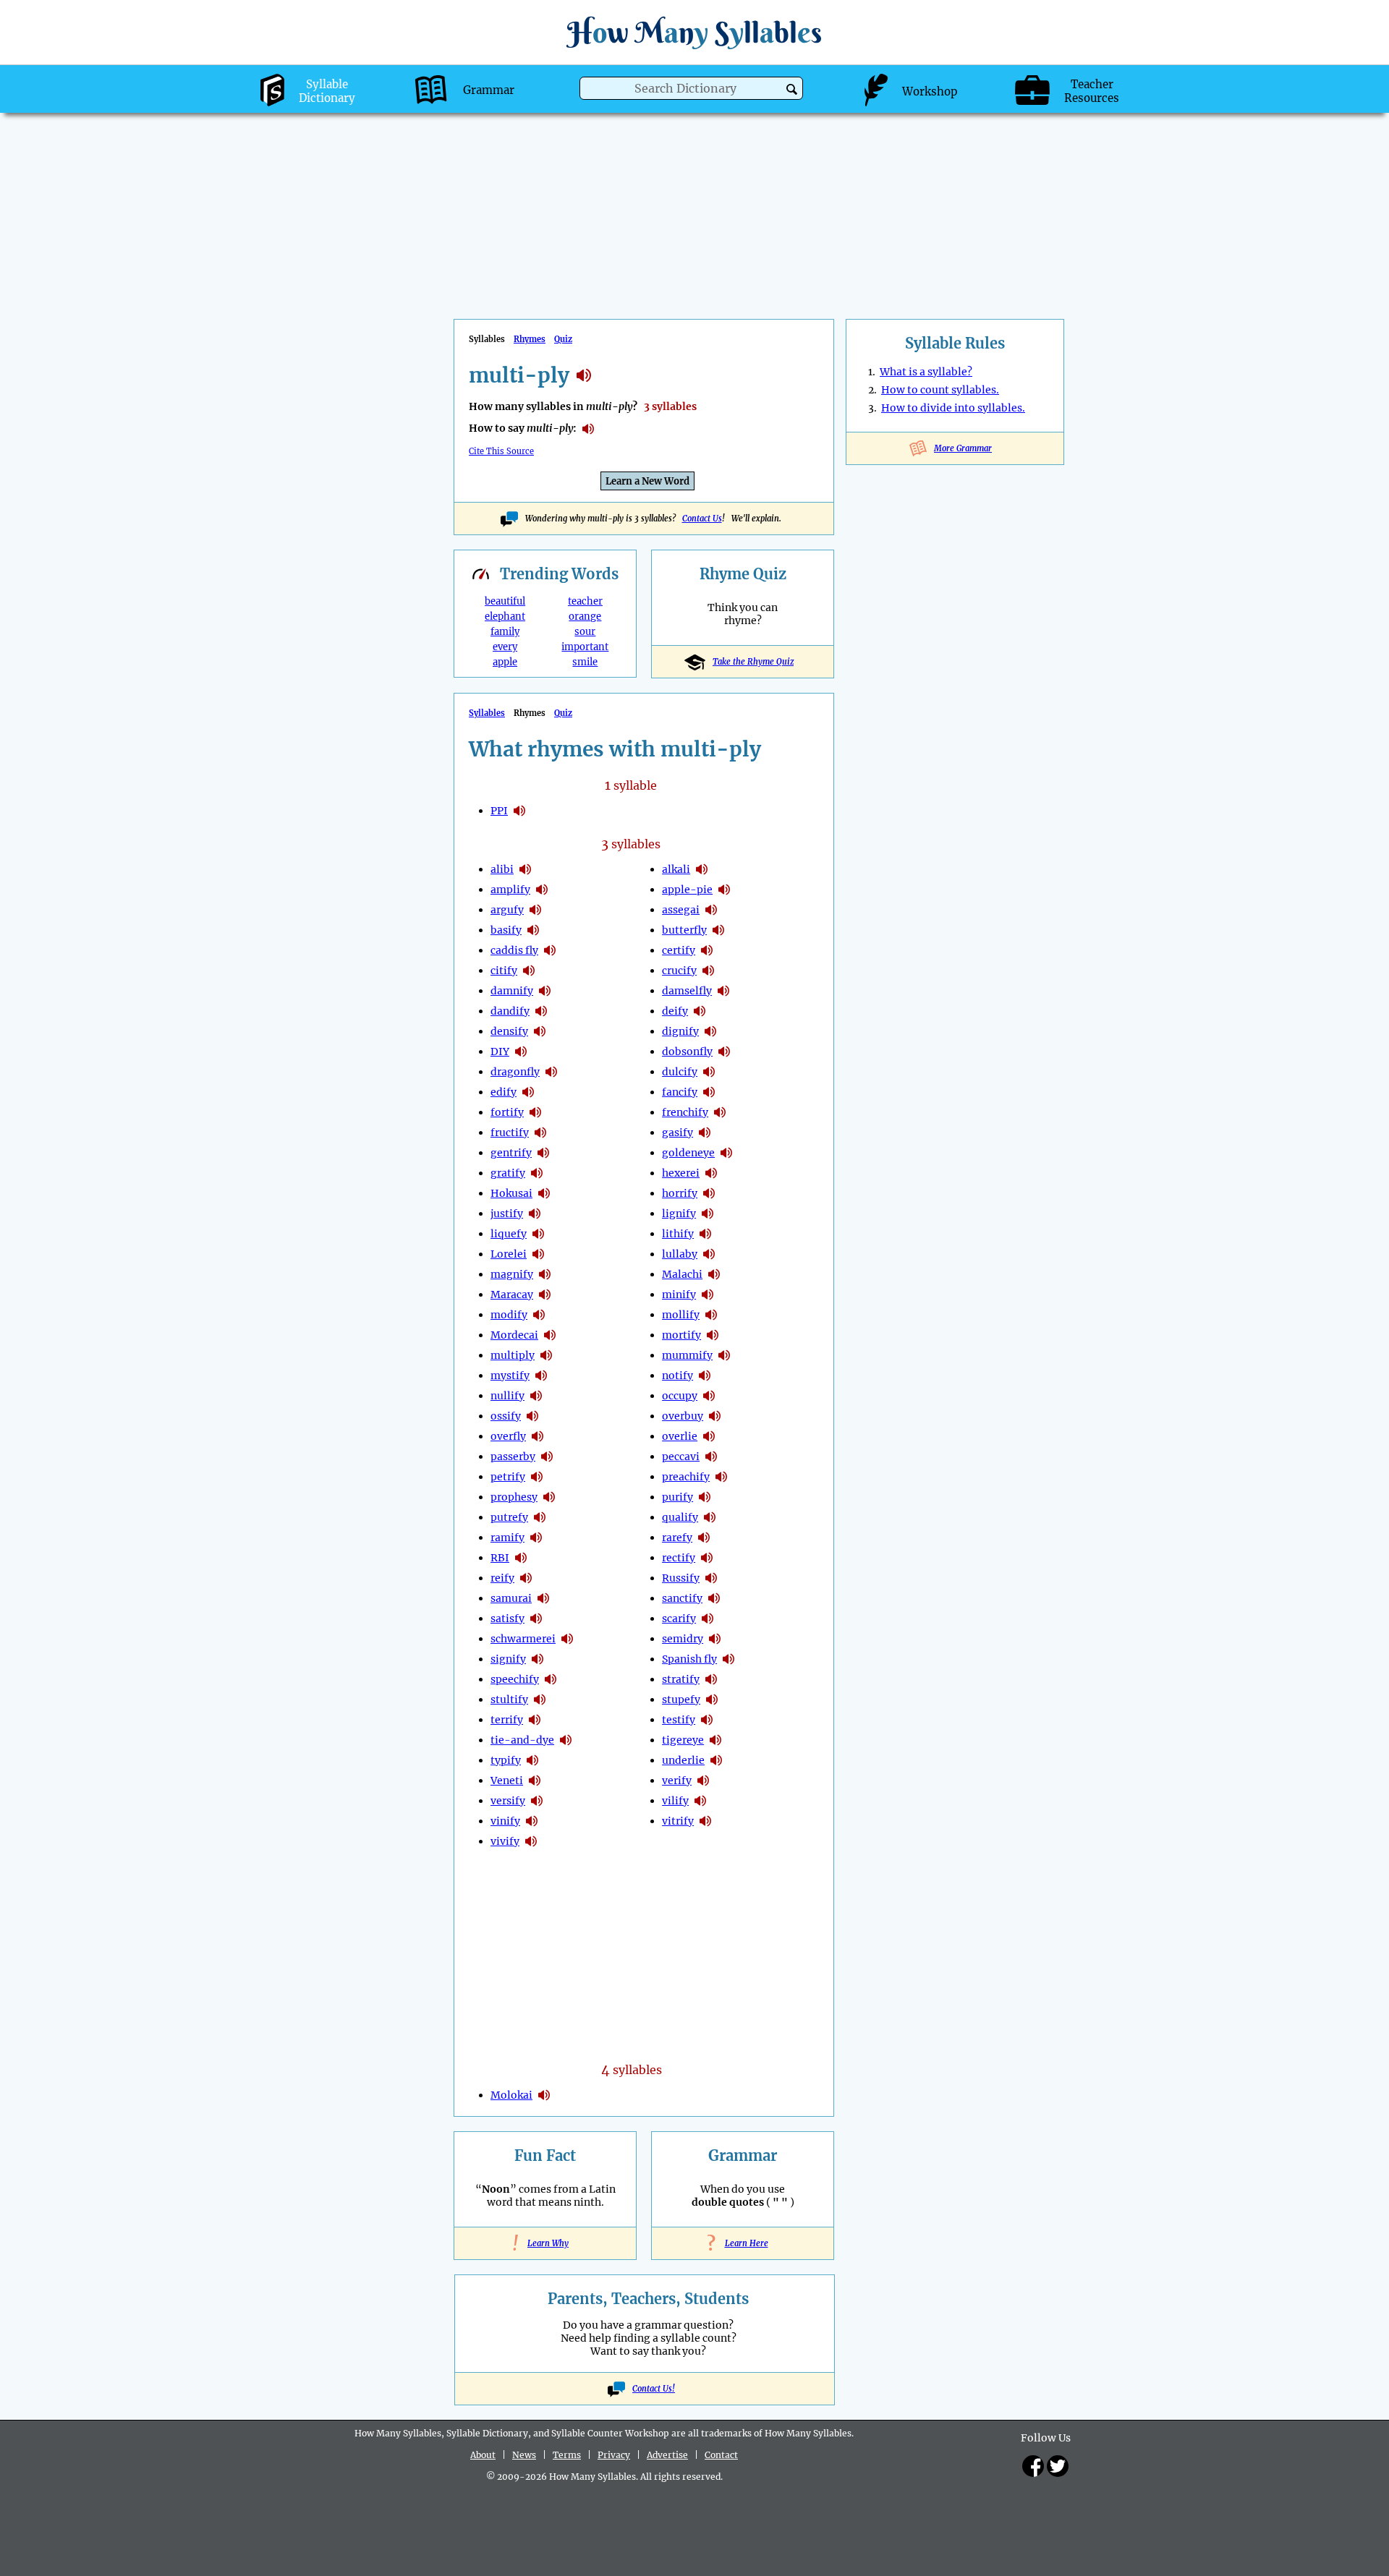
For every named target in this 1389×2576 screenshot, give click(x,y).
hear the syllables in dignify (710, 1031)
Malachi (682, 1274)
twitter (1058, 2466)
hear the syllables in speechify (551, 1679)
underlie (683, 1760)
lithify (678, 1234)
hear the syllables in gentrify (543, 1153)
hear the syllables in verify (703, 1780)
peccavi (681, 1457)
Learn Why (545, 2243)
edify (504, 1092)
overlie (680, 1436)
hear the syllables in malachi (714, 1274)
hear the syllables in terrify (535, 1720)
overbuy (683, 1416)
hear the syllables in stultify (540, 1699)
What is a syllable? (926, 372)
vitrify (678, 1821)
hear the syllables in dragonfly (551, 1072)
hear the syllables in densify (540, 1031)
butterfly (684, 930)
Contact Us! (654, 2389)
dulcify (680, 1072)
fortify (507, 1112)
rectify (679, 1558)
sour (585, 632)
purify (677, 1497)
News (524, 2455)
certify (679, 950)
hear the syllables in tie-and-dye (566, 1740)
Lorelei (509, 1254)
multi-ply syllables (584, 375)
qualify (680, 1517)
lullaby (680, 1254)
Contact (721, 2455)
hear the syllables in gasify (705, 1133)
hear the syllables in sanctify (714, 1598)
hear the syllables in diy (521, 1052)
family (505, 632)
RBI (500, 1558)
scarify (679, 1618)
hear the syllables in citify (529, 971)
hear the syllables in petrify (537, 1477)
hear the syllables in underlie (716, 1760)
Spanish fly (689, 1659)
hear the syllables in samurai (543, 1598)
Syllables (487, 713)
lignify (679, 1214)
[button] (792, 89)
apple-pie (687, 890)
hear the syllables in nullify (536, 1396)
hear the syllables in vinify (532, 1821)
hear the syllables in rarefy (704, 1538)
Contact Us (702, 519)
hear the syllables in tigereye (715, 1740)
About (483, 2455)
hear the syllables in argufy (535, 910)
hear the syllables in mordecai (550, 1335)
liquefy (509, 1234)
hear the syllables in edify (528, 1092)
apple (505, 662)
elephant (505, 617)
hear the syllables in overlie (709, 1436)
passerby (513, 1457)
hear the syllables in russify (711, 1578)
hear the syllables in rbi (521, 1558)
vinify (505, 1821)
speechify (515, 1679)
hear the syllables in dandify (541, 1011)
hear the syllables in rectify (707, 1558)
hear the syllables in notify (705, 1376)
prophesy (514, 1497)
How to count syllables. (940, 390)
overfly (508, 1436)
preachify (686, 1477)
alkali (676, 869)
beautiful (505, 601)
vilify (675, 1801)
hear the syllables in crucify (708, 971)
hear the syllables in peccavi (711, 1457)
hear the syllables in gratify (537, 1173)
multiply (513, 1355)
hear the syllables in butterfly (718, 930)
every (505, 647)
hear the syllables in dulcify (709, 1072)
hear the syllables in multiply (546, 1355)
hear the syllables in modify (539, 1315)
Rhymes (530, 339)
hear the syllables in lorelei (538, 1254)
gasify (677, 1133)
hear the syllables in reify (526, 1578)
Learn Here (743, 2243)
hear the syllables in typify (532, 1760)
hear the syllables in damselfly (723, 991)
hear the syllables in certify (707, 950)
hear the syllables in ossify (532, 1416)
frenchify (685, 1112)
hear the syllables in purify (705, 1497)
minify (679, 1295)
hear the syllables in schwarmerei (567, 1639)
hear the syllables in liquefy (538, 1234)
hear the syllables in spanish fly (729, 1659)
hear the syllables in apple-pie (724, 890)
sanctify (682, 1598)
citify (504, 971)
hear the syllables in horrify (709, 1193)
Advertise (667, 2455)
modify (509, 1315)
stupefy (681, 1699)
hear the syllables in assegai (711, 910)
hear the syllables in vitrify (705, 1821)
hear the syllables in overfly (538, 1436)
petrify (508, 1477)
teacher (585, 601)
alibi (502, 869)
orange (585, 617)
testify (679, 1720)
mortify (681, 1335)
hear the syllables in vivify (531, 1841)
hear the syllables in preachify (721, 1477)
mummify (687, 1355)
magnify (512, 1274)
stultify (509, 1699)
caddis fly (514, 950)
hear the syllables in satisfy (536, 1618)
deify (675, 1011)
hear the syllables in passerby (547, 1457)
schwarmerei (523, 1639)
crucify (679, 971)
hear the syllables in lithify (705, 1234)
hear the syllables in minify (708, 1295)
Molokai (511, 2095)
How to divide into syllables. (953, 408)
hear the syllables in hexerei (711, 1173)
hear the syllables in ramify (536, 1538)
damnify (512, 991)
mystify (510, 1376)
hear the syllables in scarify (708, 1618)
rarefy (677, 1538)
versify (508, 1801)
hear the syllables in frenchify (720, 1112)
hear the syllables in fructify (540, 1133)
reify (502, 1578)
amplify (510, 890)
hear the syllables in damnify (545, 991)
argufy (507, 910)
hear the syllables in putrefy (540, 1517)
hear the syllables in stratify (711, 1679)
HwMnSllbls (694, 32)
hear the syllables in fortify (535, 1112)
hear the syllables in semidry (715, 1639)
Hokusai (511, 1193)
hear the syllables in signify (538, 1659)
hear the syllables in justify (535, 1214)
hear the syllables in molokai (544, 2095)
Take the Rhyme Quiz (753, 662)
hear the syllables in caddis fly (550, 950)
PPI (499, 811)
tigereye (683, 1740)
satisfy (507, 1618)
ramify (507, 1538)
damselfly (687, 991)
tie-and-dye (522, 1740)
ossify (506, 1416)
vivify (505, 1841)
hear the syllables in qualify (710, 1517)
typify (506, 1760)
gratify (508, 1173)
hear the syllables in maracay (545, 1295)
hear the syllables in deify (700, 1011)
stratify (681, 1679)
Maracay (512, 1295)
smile (585, 662)
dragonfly (515, 1072)
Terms (567, 2455)
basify (506, 930)
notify (677, 1376)
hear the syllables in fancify (709, 1092)
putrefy (509, 1517)
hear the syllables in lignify (708, 1214)
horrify (680, 1193)
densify (509, 1031)
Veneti (507, 1780)
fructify (510, 1133)
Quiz (563, 339)
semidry (683, 1639)
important (585, 647)
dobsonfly (687, 1052)
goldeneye (688, 1153)
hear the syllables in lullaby (709, 1254)
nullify (507, 1396)
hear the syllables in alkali (702, 869)
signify (508, 1659)
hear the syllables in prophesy (549, 1497)
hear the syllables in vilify (700, 1801)
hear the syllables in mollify (711, 1315)
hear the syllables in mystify (541, 1376)
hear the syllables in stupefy (712, 1699)
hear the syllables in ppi (519, 811)
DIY (500, 1052)
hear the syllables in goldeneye (726, 1153)
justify (507, 1214)
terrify (507, 1720)
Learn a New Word (647, 481)
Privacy (614, 2455)
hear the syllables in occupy (709, 1396)
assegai (681, 910)
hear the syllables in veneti (535, 1780)
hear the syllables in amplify (542, 890)
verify (677, 1780)
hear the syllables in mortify (713, 1335)
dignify (680, 1031)
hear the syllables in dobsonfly (724, 1052)
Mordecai (514, 1335)
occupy (680, 1396)
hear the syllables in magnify (545, 1274)
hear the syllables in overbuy (715, 1416)
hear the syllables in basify (533, 930)
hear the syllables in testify (707, 1720)
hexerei (681, 1173)
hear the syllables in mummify (724, 1355)
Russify (681, 1578)
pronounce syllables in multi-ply (588, 429)
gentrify (511, 1153)
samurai (511, 1598)
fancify (680, 1092)
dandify (510, 1011)
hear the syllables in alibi (525, 869)
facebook (1033, 2466)
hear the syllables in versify (537, 1801)
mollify (681, 1315)
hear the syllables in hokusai (544, 1193)
